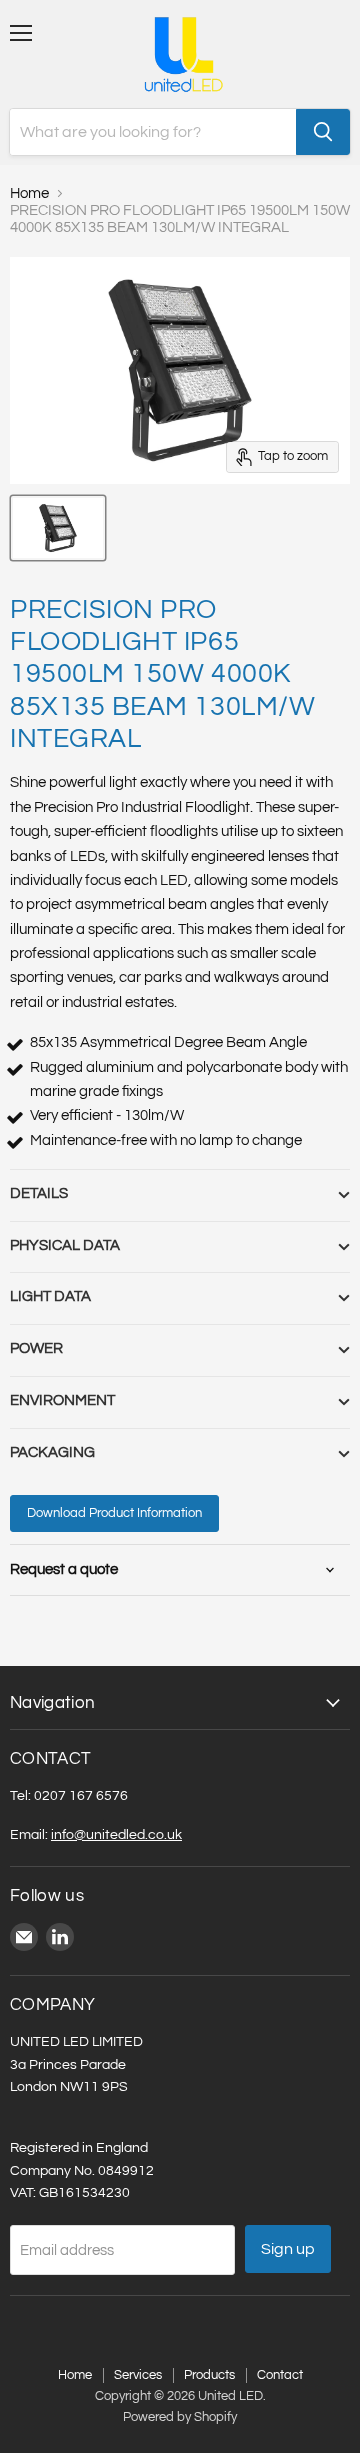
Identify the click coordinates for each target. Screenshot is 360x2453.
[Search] (323, 132)
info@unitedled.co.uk (116, 1834)
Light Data (50, 1296)
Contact (280, 2375)
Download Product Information (114, 1513)
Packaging (52, 1452)
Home (29, 193)
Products (209, 2375)
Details (39, 1193)
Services (138, 2375)
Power (36, 1348)
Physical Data (65, 1245)
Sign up (288, 2249)
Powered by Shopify (180, 2417)
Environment (62, 1400)
